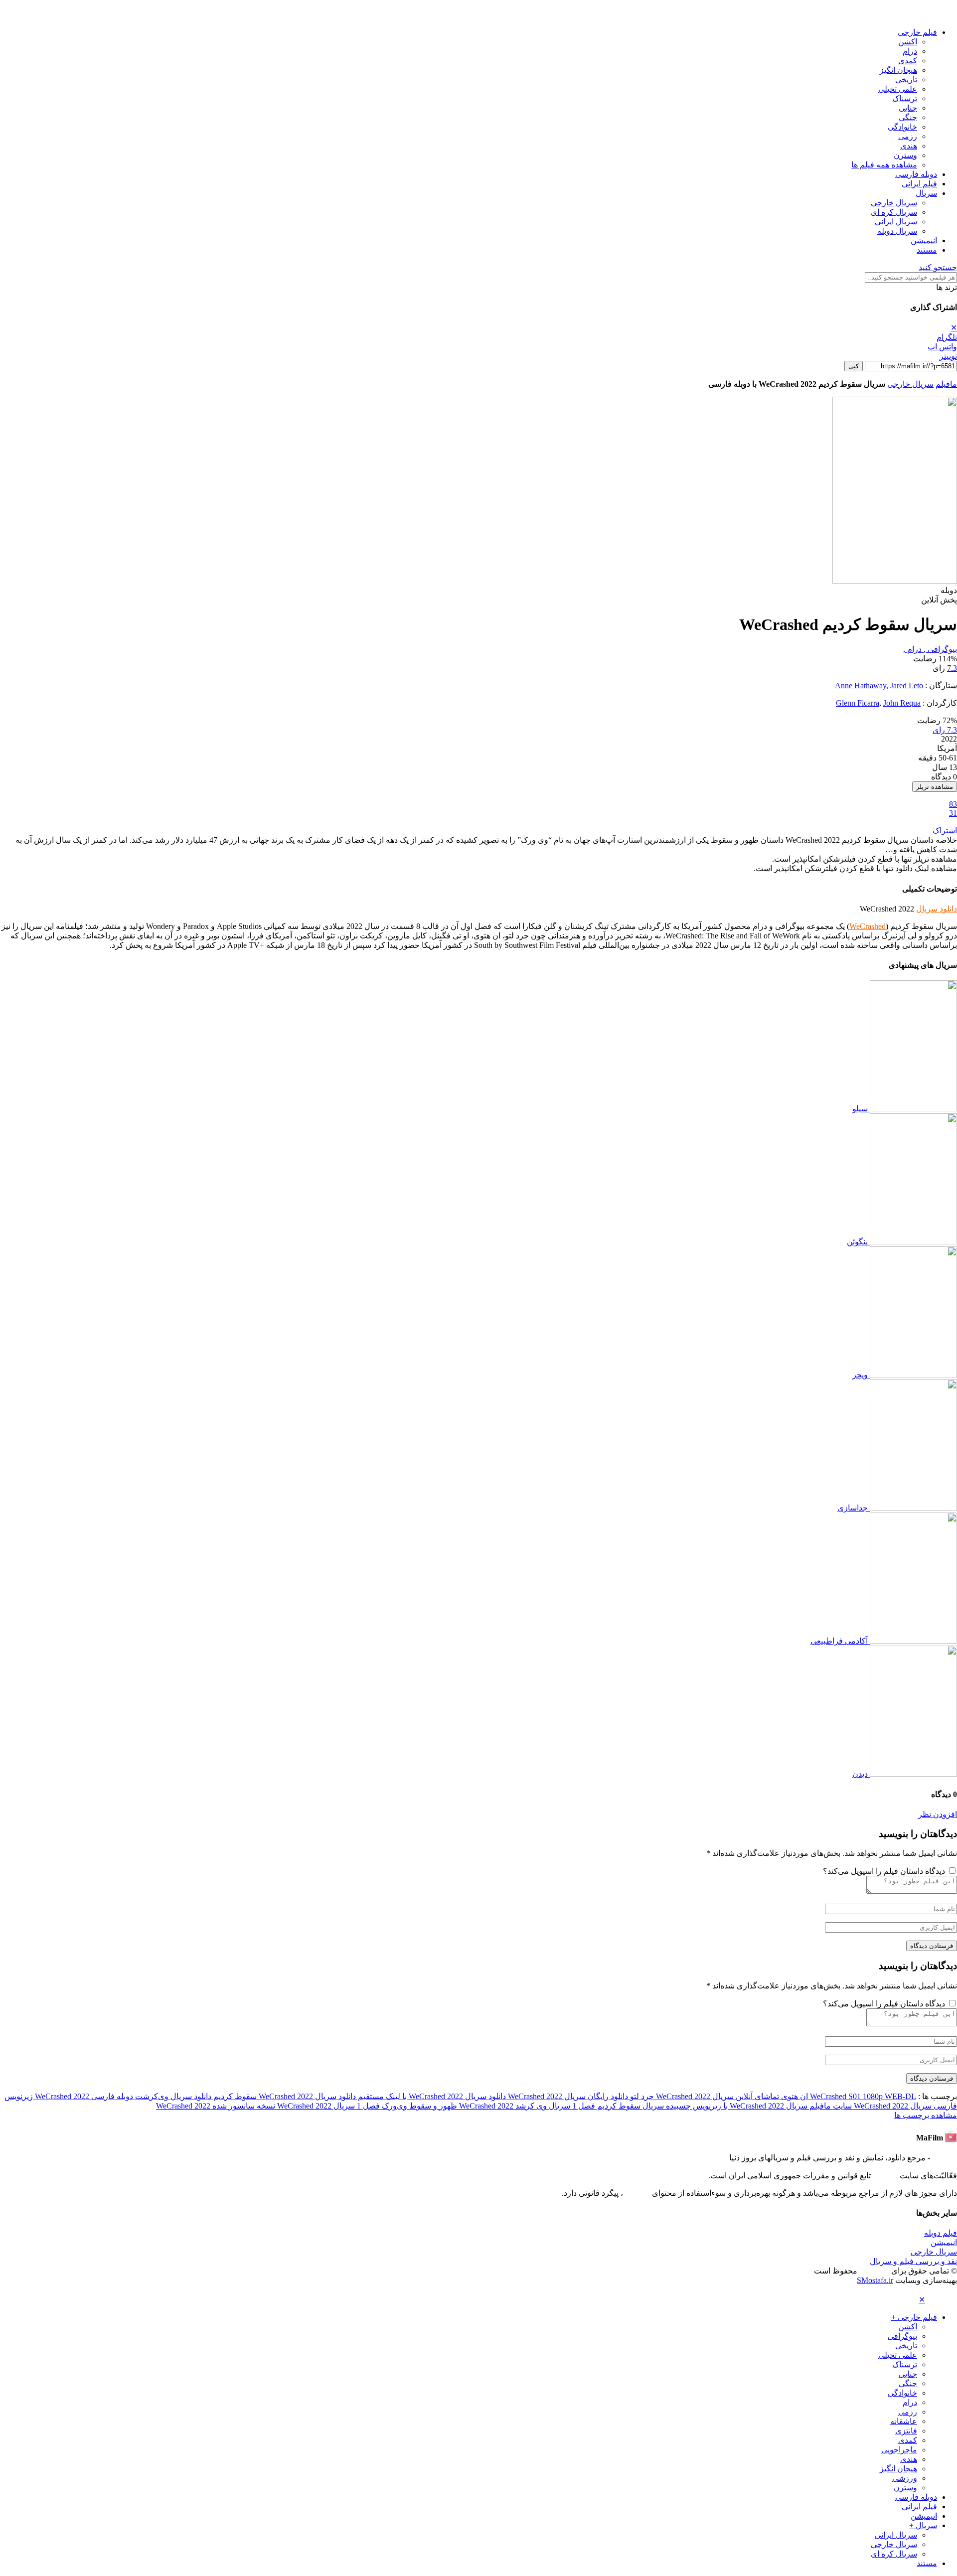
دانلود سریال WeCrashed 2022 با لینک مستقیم (431, 2096)
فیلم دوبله (941, 2233)
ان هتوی (794, 2096)
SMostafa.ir (875, 2280)
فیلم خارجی (917, 32)
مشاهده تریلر (935, 787)
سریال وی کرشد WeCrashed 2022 (514, 2106)
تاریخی (906, 79)
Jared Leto (907, 685)
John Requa (902, 703)
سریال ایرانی (896, 222)
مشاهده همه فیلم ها (884, 165)
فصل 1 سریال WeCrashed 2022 (327, 2106)
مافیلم (946, 384)
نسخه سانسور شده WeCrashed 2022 (216, 2106)
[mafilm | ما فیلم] (942, 15)
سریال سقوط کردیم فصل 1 (617, 2106)
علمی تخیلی (898, 89)
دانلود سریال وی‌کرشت (172, 2096)
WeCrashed (868, 926)
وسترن (905, 155)
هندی (909, 146)
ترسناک (905, 98)
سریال (926, 193)
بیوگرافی (941, 649)
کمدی (908, 61)
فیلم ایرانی (919, 184)
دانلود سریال (937, 909)
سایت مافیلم (830, 2106)
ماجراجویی (899, 2450)
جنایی (908, 108)
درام (910, 51)
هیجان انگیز (898, 70)
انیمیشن (924, 240)
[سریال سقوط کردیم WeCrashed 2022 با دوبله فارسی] (895, 581)
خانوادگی (902, 127)
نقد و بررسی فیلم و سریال (913, 2261)
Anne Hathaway (861, 685)
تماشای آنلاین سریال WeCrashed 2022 (717, 2096)
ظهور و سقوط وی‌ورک (418, 2106)
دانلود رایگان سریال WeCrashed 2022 (567, 2096)
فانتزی (906, 2431)
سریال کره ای (894, 212)
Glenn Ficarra (858, 703)
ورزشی (905, 2478)
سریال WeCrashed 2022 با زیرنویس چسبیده (736, 2106)
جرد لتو (641, 2096)
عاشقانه (904, 2421)
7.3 (952, 668)
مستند (927, 250)
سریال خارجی (894, 203)
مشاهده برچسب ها (926, 2115)
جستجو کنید (938, 267)
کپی (854, 366)
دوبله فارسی (916, 174)
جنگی (908, 117)
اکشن (908, 42)
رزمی (908, 136)
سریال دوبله (897, 231)
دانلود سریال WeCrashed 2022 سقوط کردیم (284, 2096)
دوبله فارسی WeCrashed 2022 (83, 2096)
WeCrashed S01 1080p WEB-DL (862, 2096)
